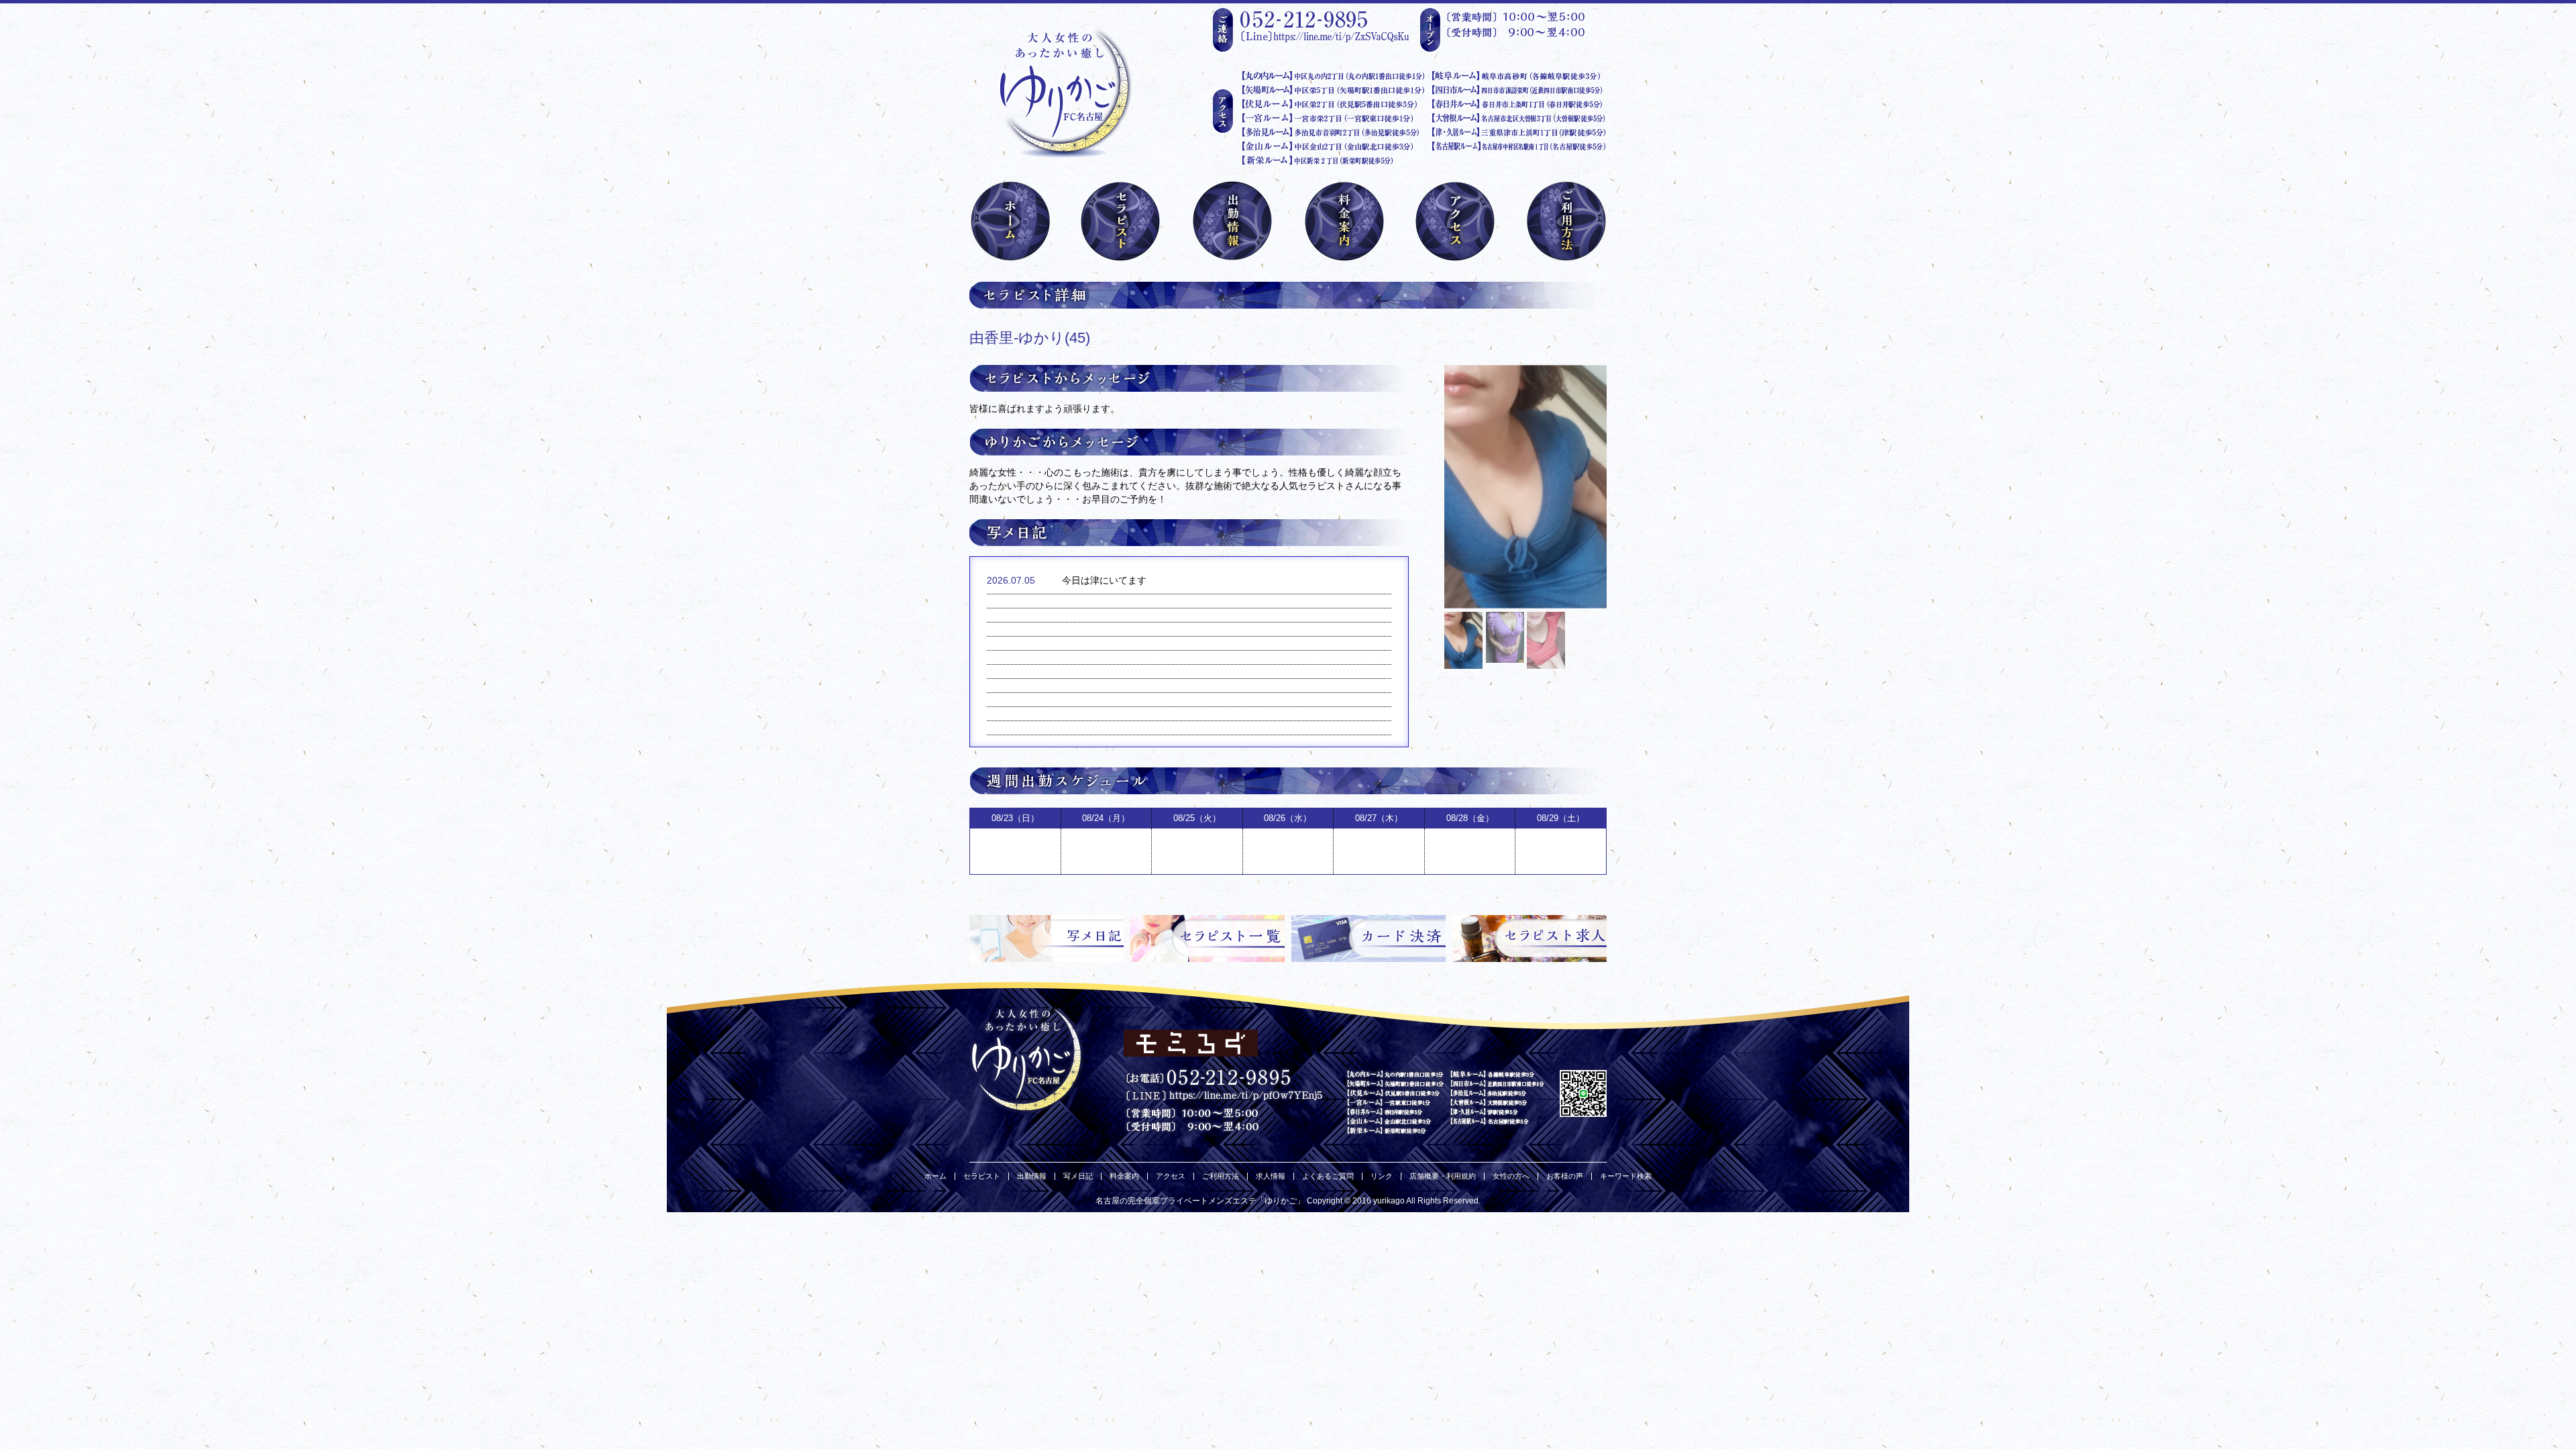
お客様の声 (1565, 1176)
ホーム (935, 1176)
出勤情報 (1032, 1176)
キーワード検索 (1626, 1176)
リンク (1382, 1176)
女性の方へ (1511, 1176)
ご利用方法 (1221, 1176)
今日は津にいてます (1104, 580)
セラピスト (982, 1176)
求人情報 (1271, 1176)
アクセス (1171, 1176)
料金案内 (1124, 1176)
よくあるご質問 (1328, 1176)
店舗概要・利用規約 (1443, 1176)
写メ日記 (1078, 1176)
